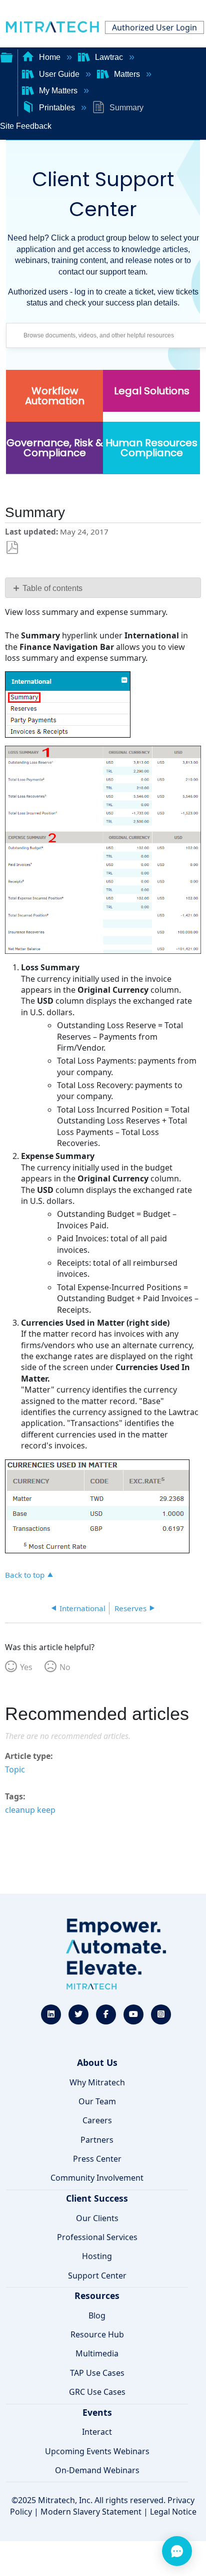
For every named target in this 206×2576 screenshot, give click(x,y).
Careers (97, 2120)
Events (97, 2412)
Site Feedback (26, 126)
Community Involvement (97, 2178)
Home (50, 57)
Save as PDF (12, 548)
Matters (127, 74)
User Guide (59, 74)
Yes (26, 1667)
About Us (97, 2062)
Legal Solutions (152, 391)
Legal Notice (173, 2512)
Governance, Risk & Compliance (55, 448)
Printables (57, 108)
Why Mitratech (97, 2082)
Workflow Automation (55, 396)
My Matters (58, 91)
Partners (97, 2140)
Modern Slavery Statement (91, 2512)
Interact (97, 2432)
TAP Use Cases (97, 2373)
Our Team (97, 2101)
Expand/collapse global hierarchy (6, 56)
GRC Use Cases (97, 2392)
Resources (97, 2295)
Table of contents (52, 588)
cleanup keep (30, 1810)
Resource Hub (97, 2334)
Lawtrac (109, 57)
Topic (15, 1769)
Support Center (97, 2276)
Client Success (97, 2198)
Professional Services (97, 2237)
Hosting (97, 2256)
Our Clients (97, 2218)
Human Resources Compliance (151, 448)
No (65, 1667)
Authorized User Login (154, 27)
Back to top (25, 1574)
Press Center (97, 2159)
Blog (97, 2315)
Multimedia (97, 2353)
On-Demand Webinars (97, 2470)
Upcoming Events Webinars (97, 2451)
